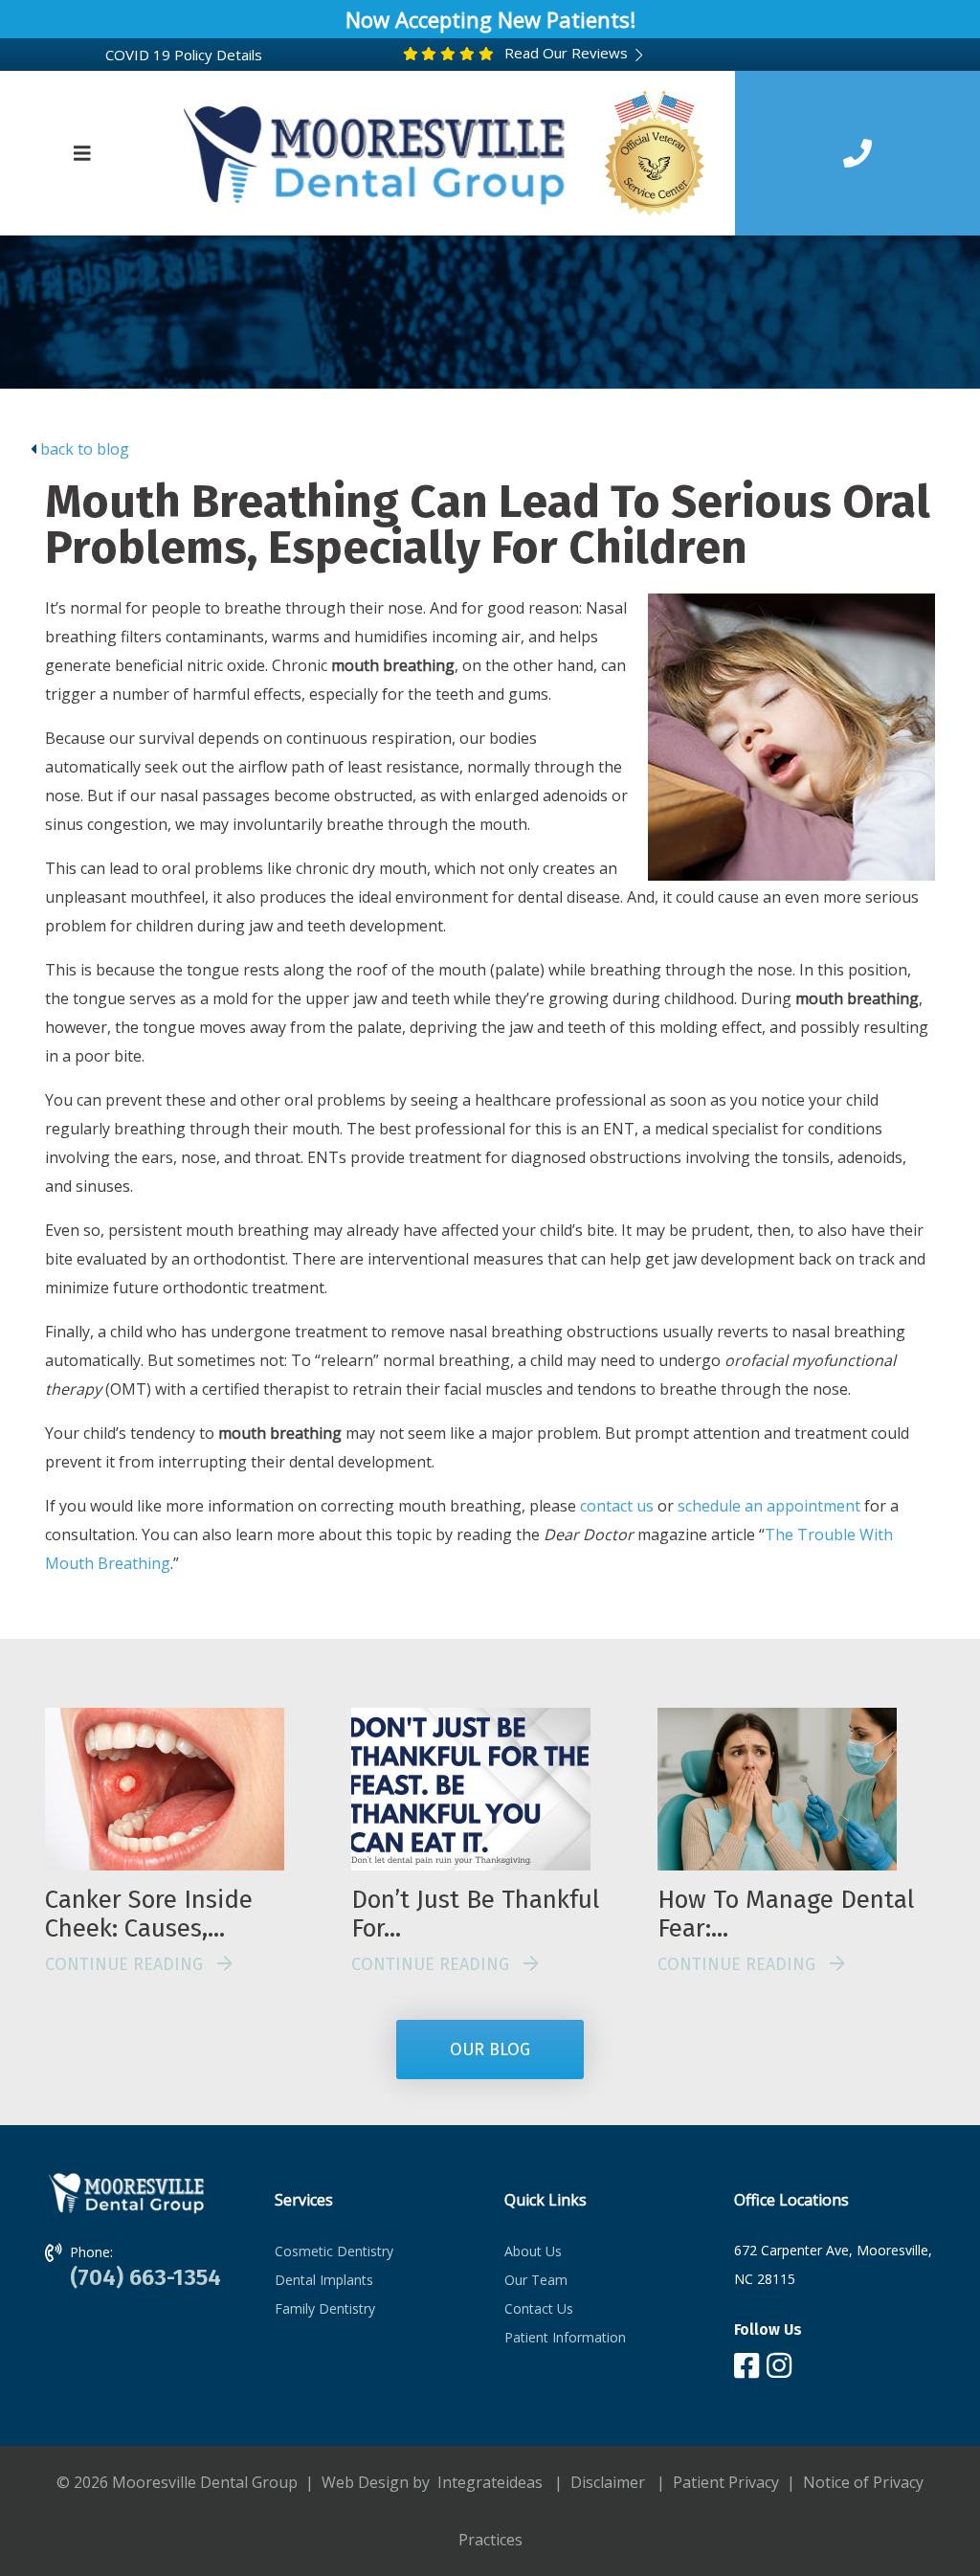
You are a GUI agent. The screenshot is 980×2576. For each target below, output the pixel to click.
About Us (533, 2251)
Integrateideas (488, 2482)
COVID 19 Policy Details (184, 55)
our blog (490, 2050)
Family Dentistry (325, 2308)
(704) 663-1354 (145, 2277)
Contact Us (539, 2308)
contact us (617, 1506)
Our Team (536, 2280)
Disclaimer (608, 2482)
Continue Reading (131, 1964)
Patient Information (565, 2337)
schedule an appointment (769, 1506)
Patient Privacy (726, 2482)
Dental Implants (324, 2280)
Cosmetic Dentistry (334, 2251)
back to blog (85, 449)
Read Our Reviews (564, 53)
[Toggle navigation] (82, 153)
